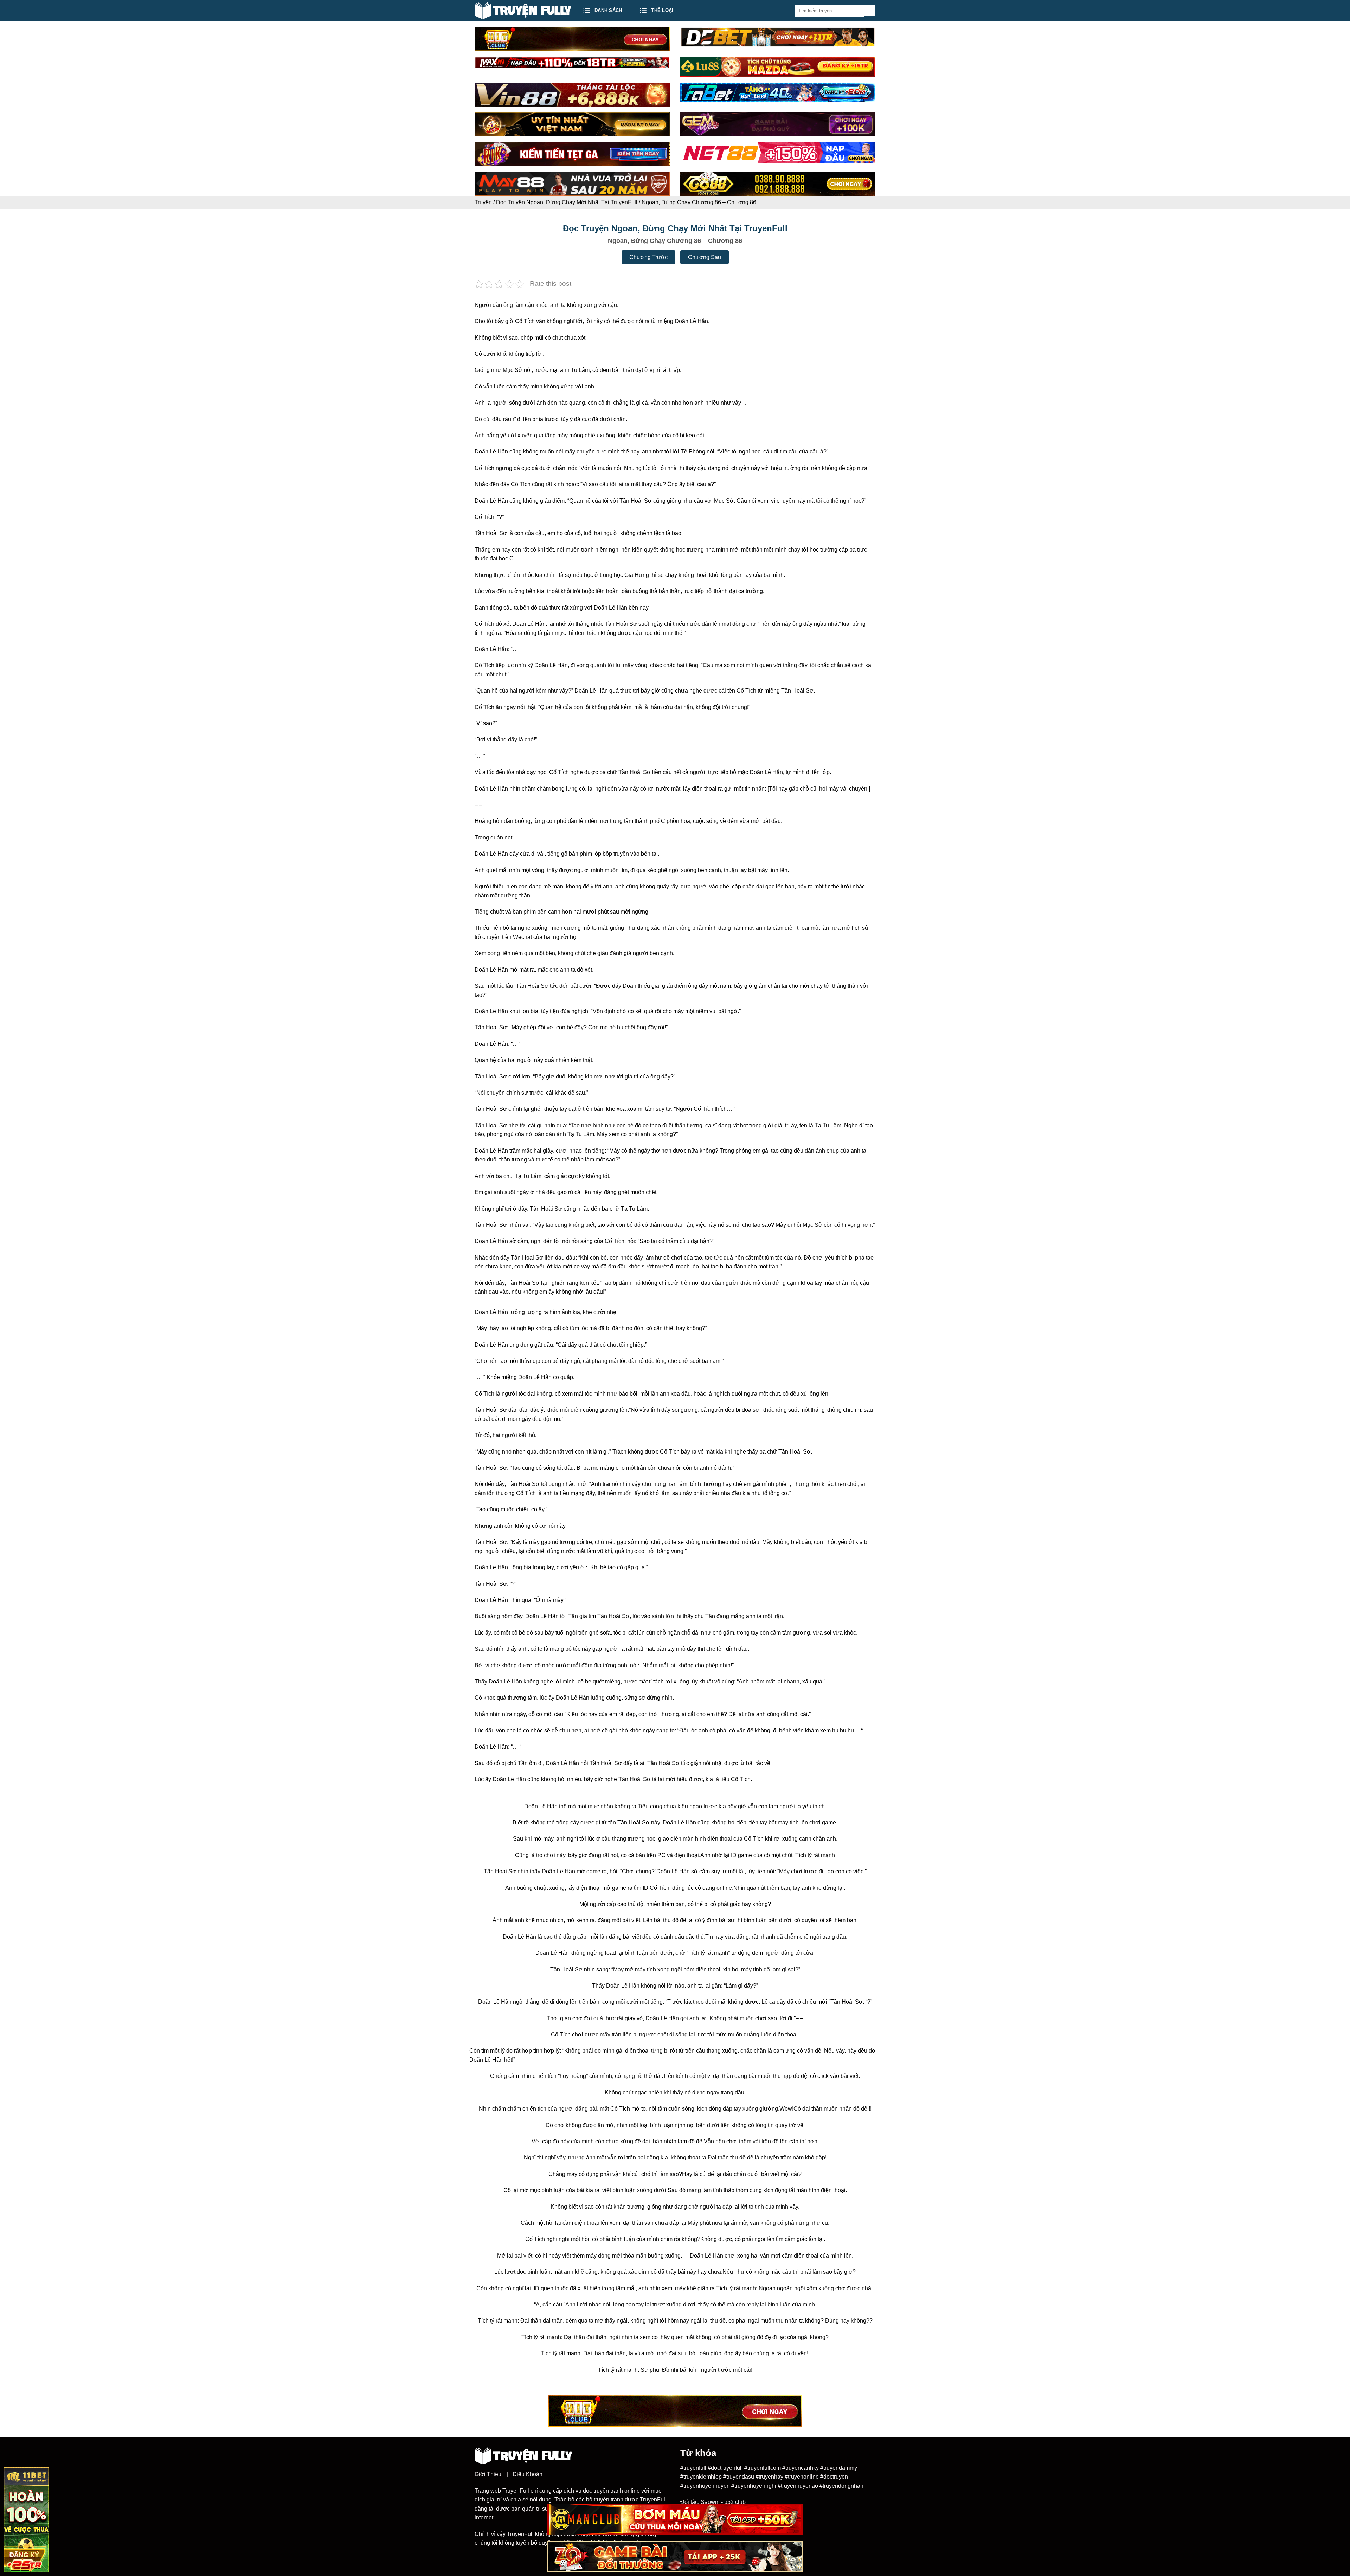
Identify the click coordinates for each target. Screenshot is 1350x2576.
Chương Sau (705, 257)
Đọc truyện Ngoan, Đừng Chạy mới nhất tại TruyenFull (567, 202)
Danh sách (608, 10)
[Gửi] (870, 11)
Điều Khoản (528, 2474)
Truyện (483, 202)
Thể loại (662, 10)
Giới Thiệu (488, 2474)
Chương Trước (648, 257)
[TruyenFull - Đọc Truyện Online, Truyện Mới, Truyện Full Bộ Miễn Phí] (523, 11)
